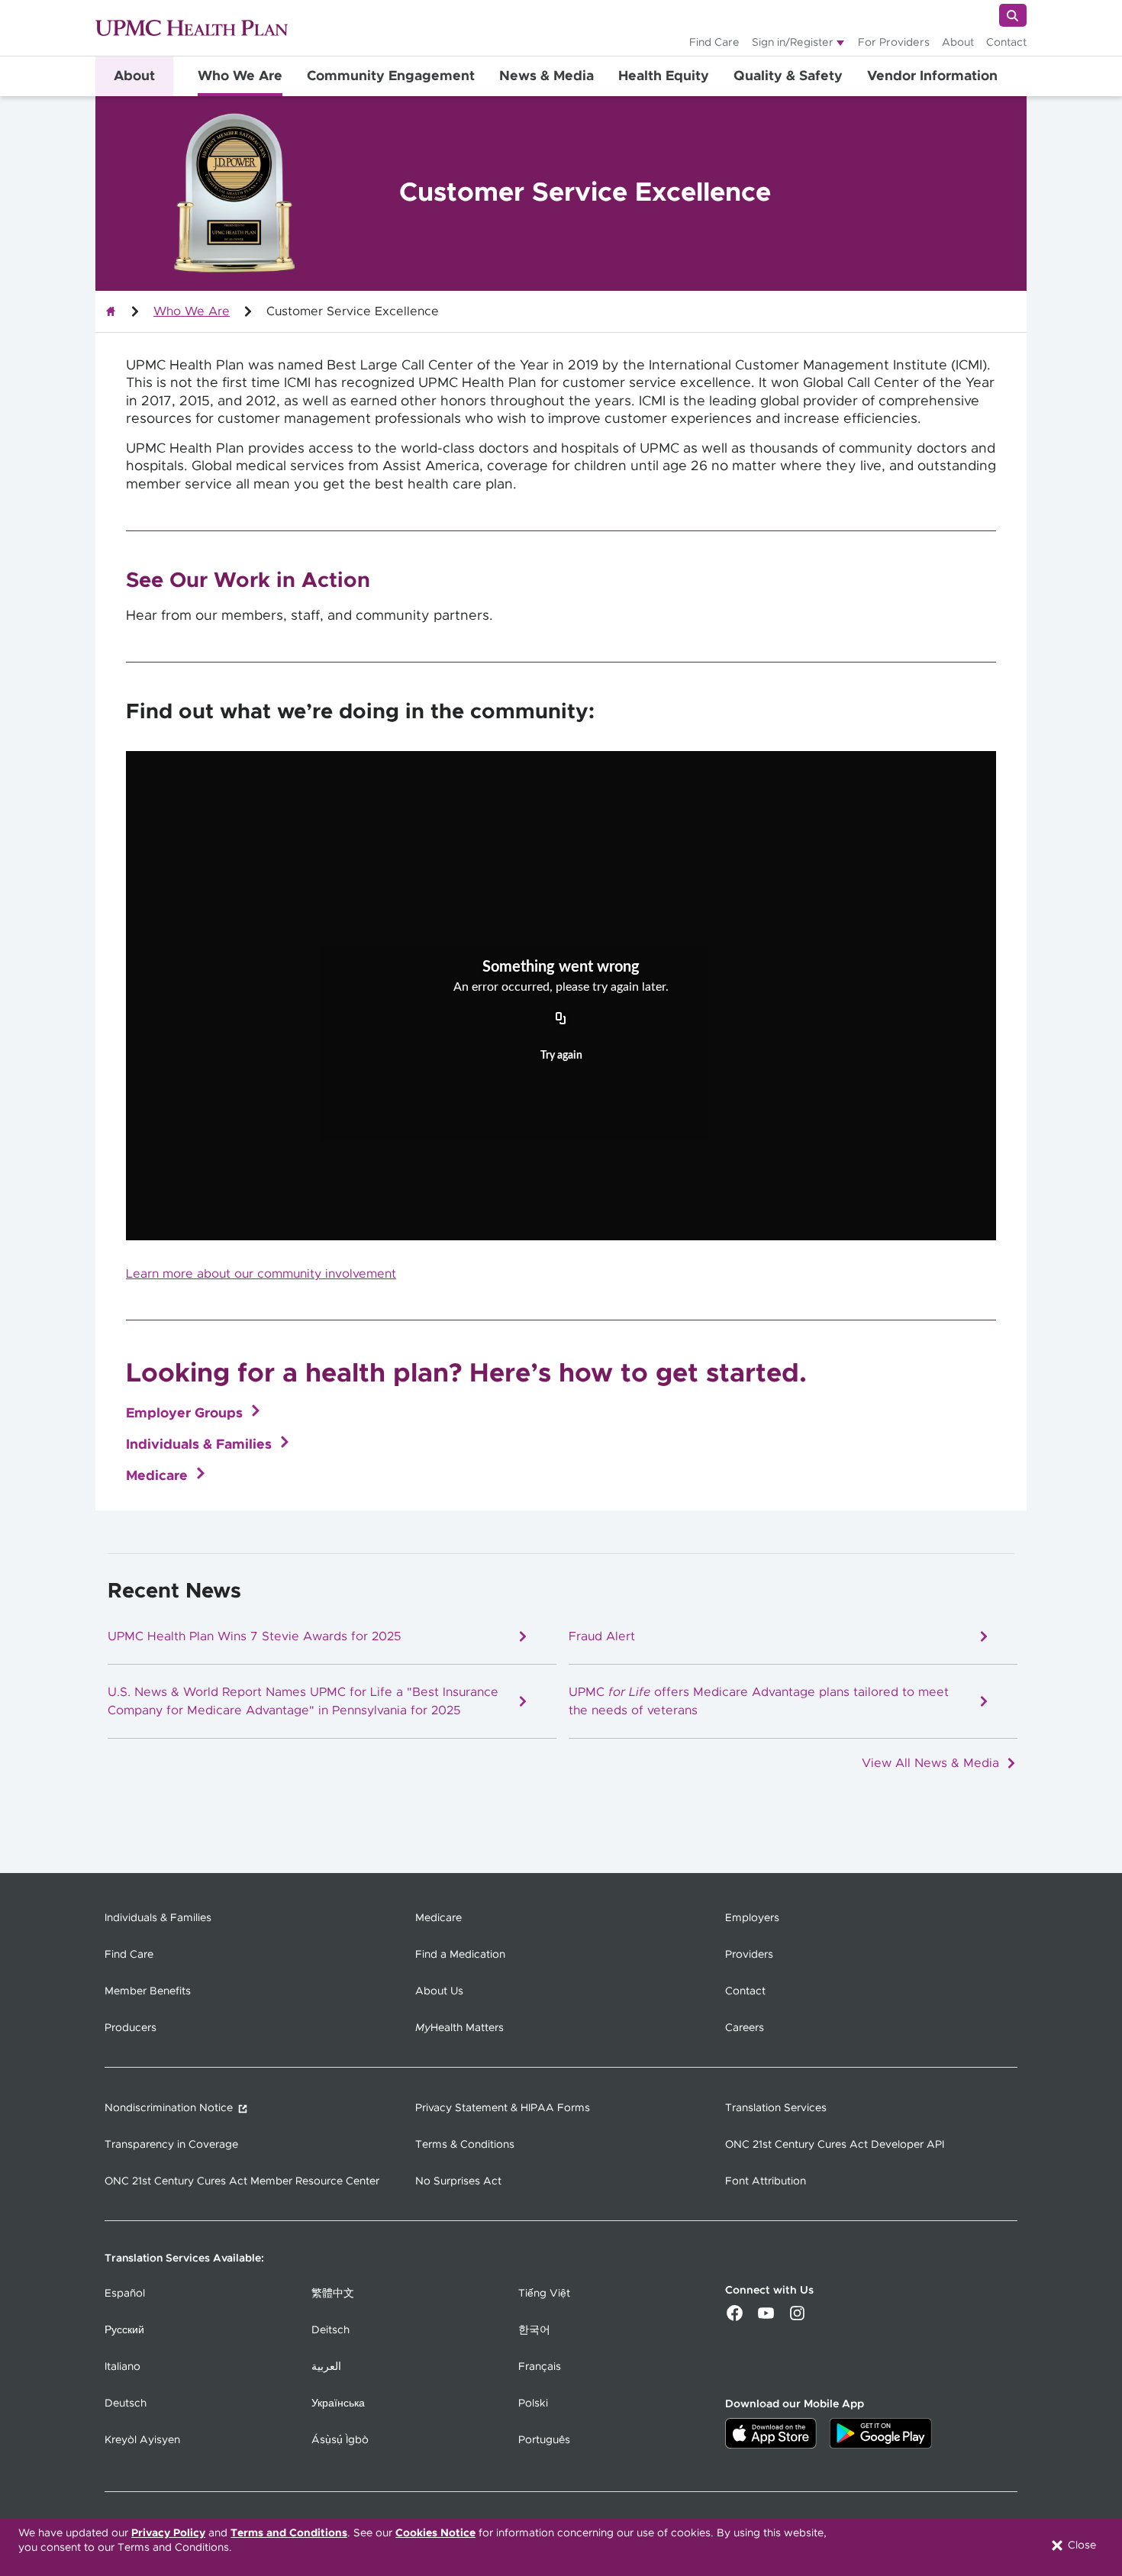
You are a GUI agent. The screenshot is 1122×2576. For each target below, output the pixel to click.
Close (1080, 2545)
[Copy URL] (561, 1020)
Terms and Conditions (289, 2533)
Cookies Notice (435, 2533)
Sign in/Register (793, 43)
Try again (561, 1056)
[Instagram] (797, 2319)
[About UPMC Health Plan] (111, 311)
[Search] (1013, 15)
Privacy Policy (168, 2533)
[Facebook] (735, 2319)
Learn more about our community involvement (261, 1274)
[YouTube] (766, 2319)
